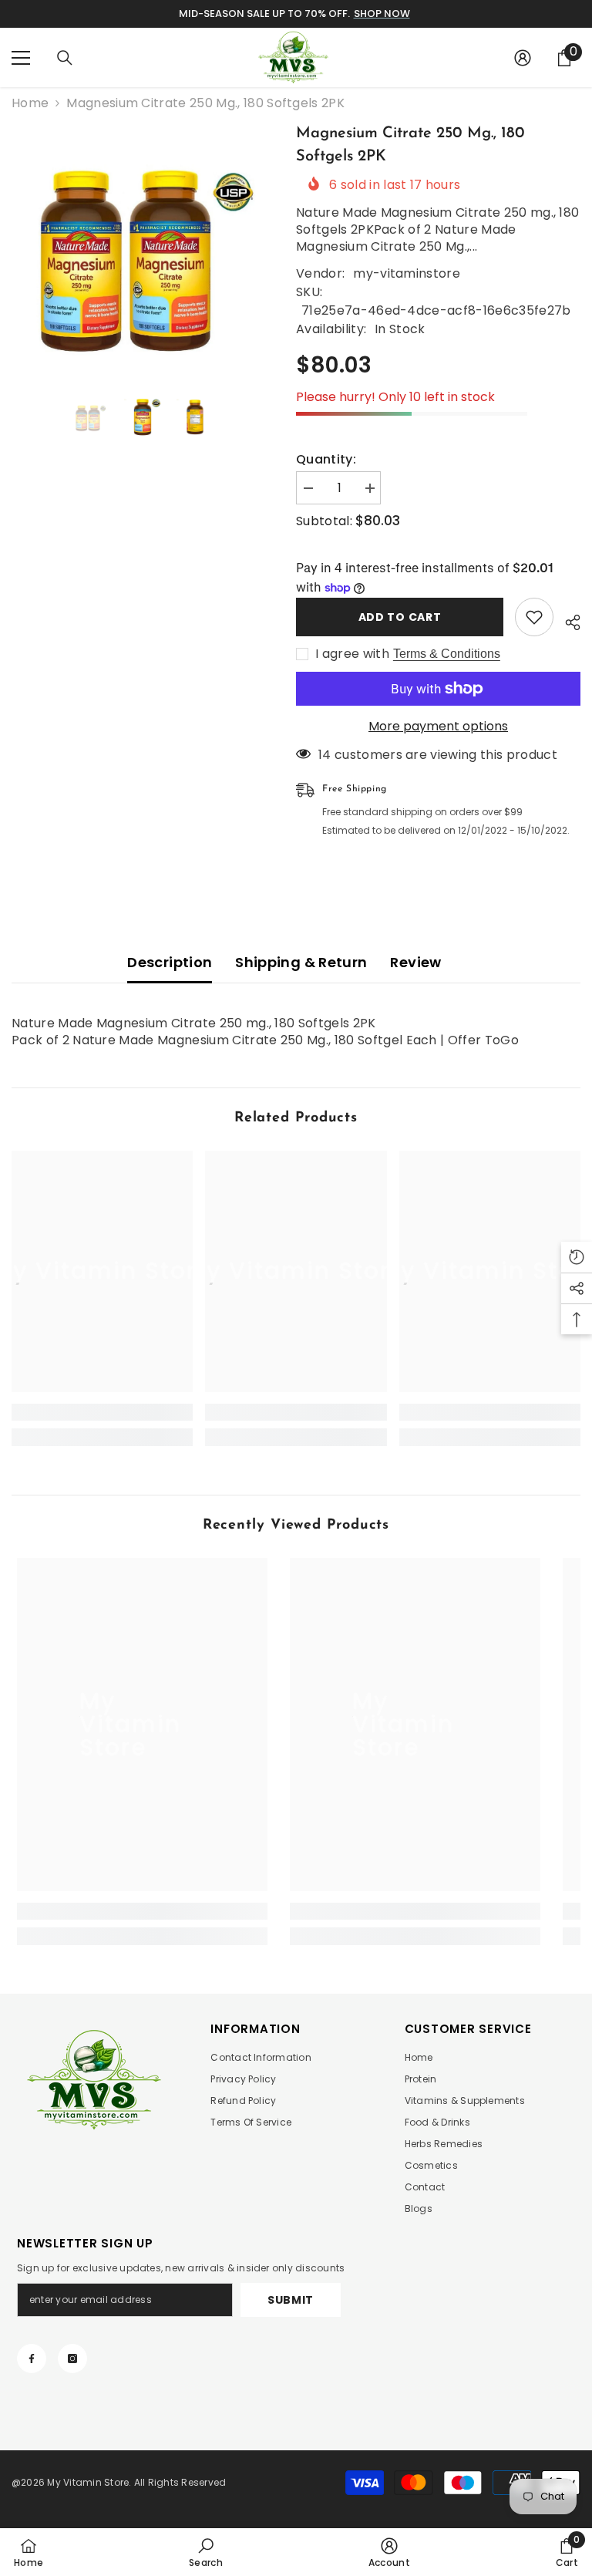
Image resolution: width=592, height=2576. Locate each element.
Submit (291, 2300)
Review (415, 962)
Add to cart (400, 617)
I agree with (352, 654)
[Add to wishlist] (534, 617)
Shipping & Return (301, 962)
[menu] (21, 58)
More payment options (438, 727)
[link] (102, 1412)
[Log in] (523, 58)
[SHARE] (567, 620)
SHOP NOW (382, 13)
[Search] (65, 58)
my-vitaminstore (407, 273)
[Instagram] (72, 2359)
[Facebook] (32, 2359)
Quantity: (326, 460)
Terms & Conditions (447, 654)
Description (170, 962)
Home (30, 103)
